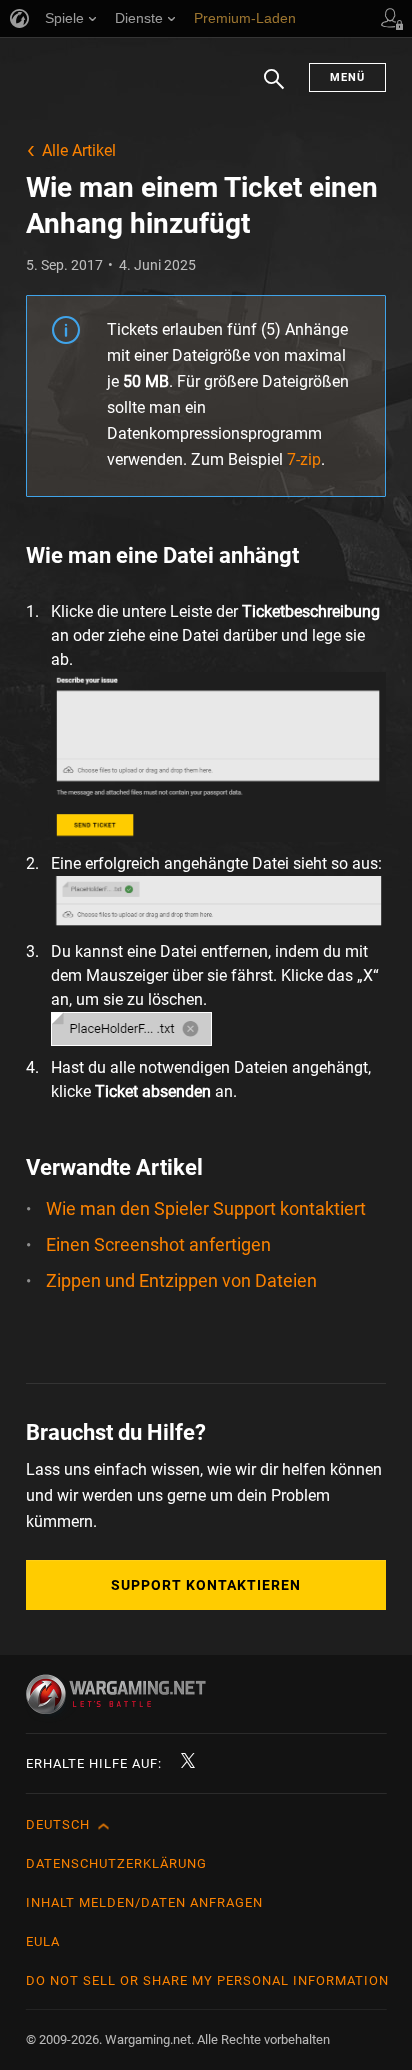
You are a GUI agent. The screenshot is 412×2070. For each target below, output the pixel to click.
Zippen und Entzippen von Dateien (181, 1280)
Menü (347, 77)
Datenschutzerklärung (116, 1863)
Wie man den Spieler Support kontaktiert (206, 1208)
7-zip (304, 459)
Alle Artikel (79, 150)
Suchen (274, 89)
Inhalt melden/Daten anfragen (144, 1902)
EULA (43, 1941)
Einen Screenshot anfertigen (158, 1244)
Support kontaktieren (206, 1585)
